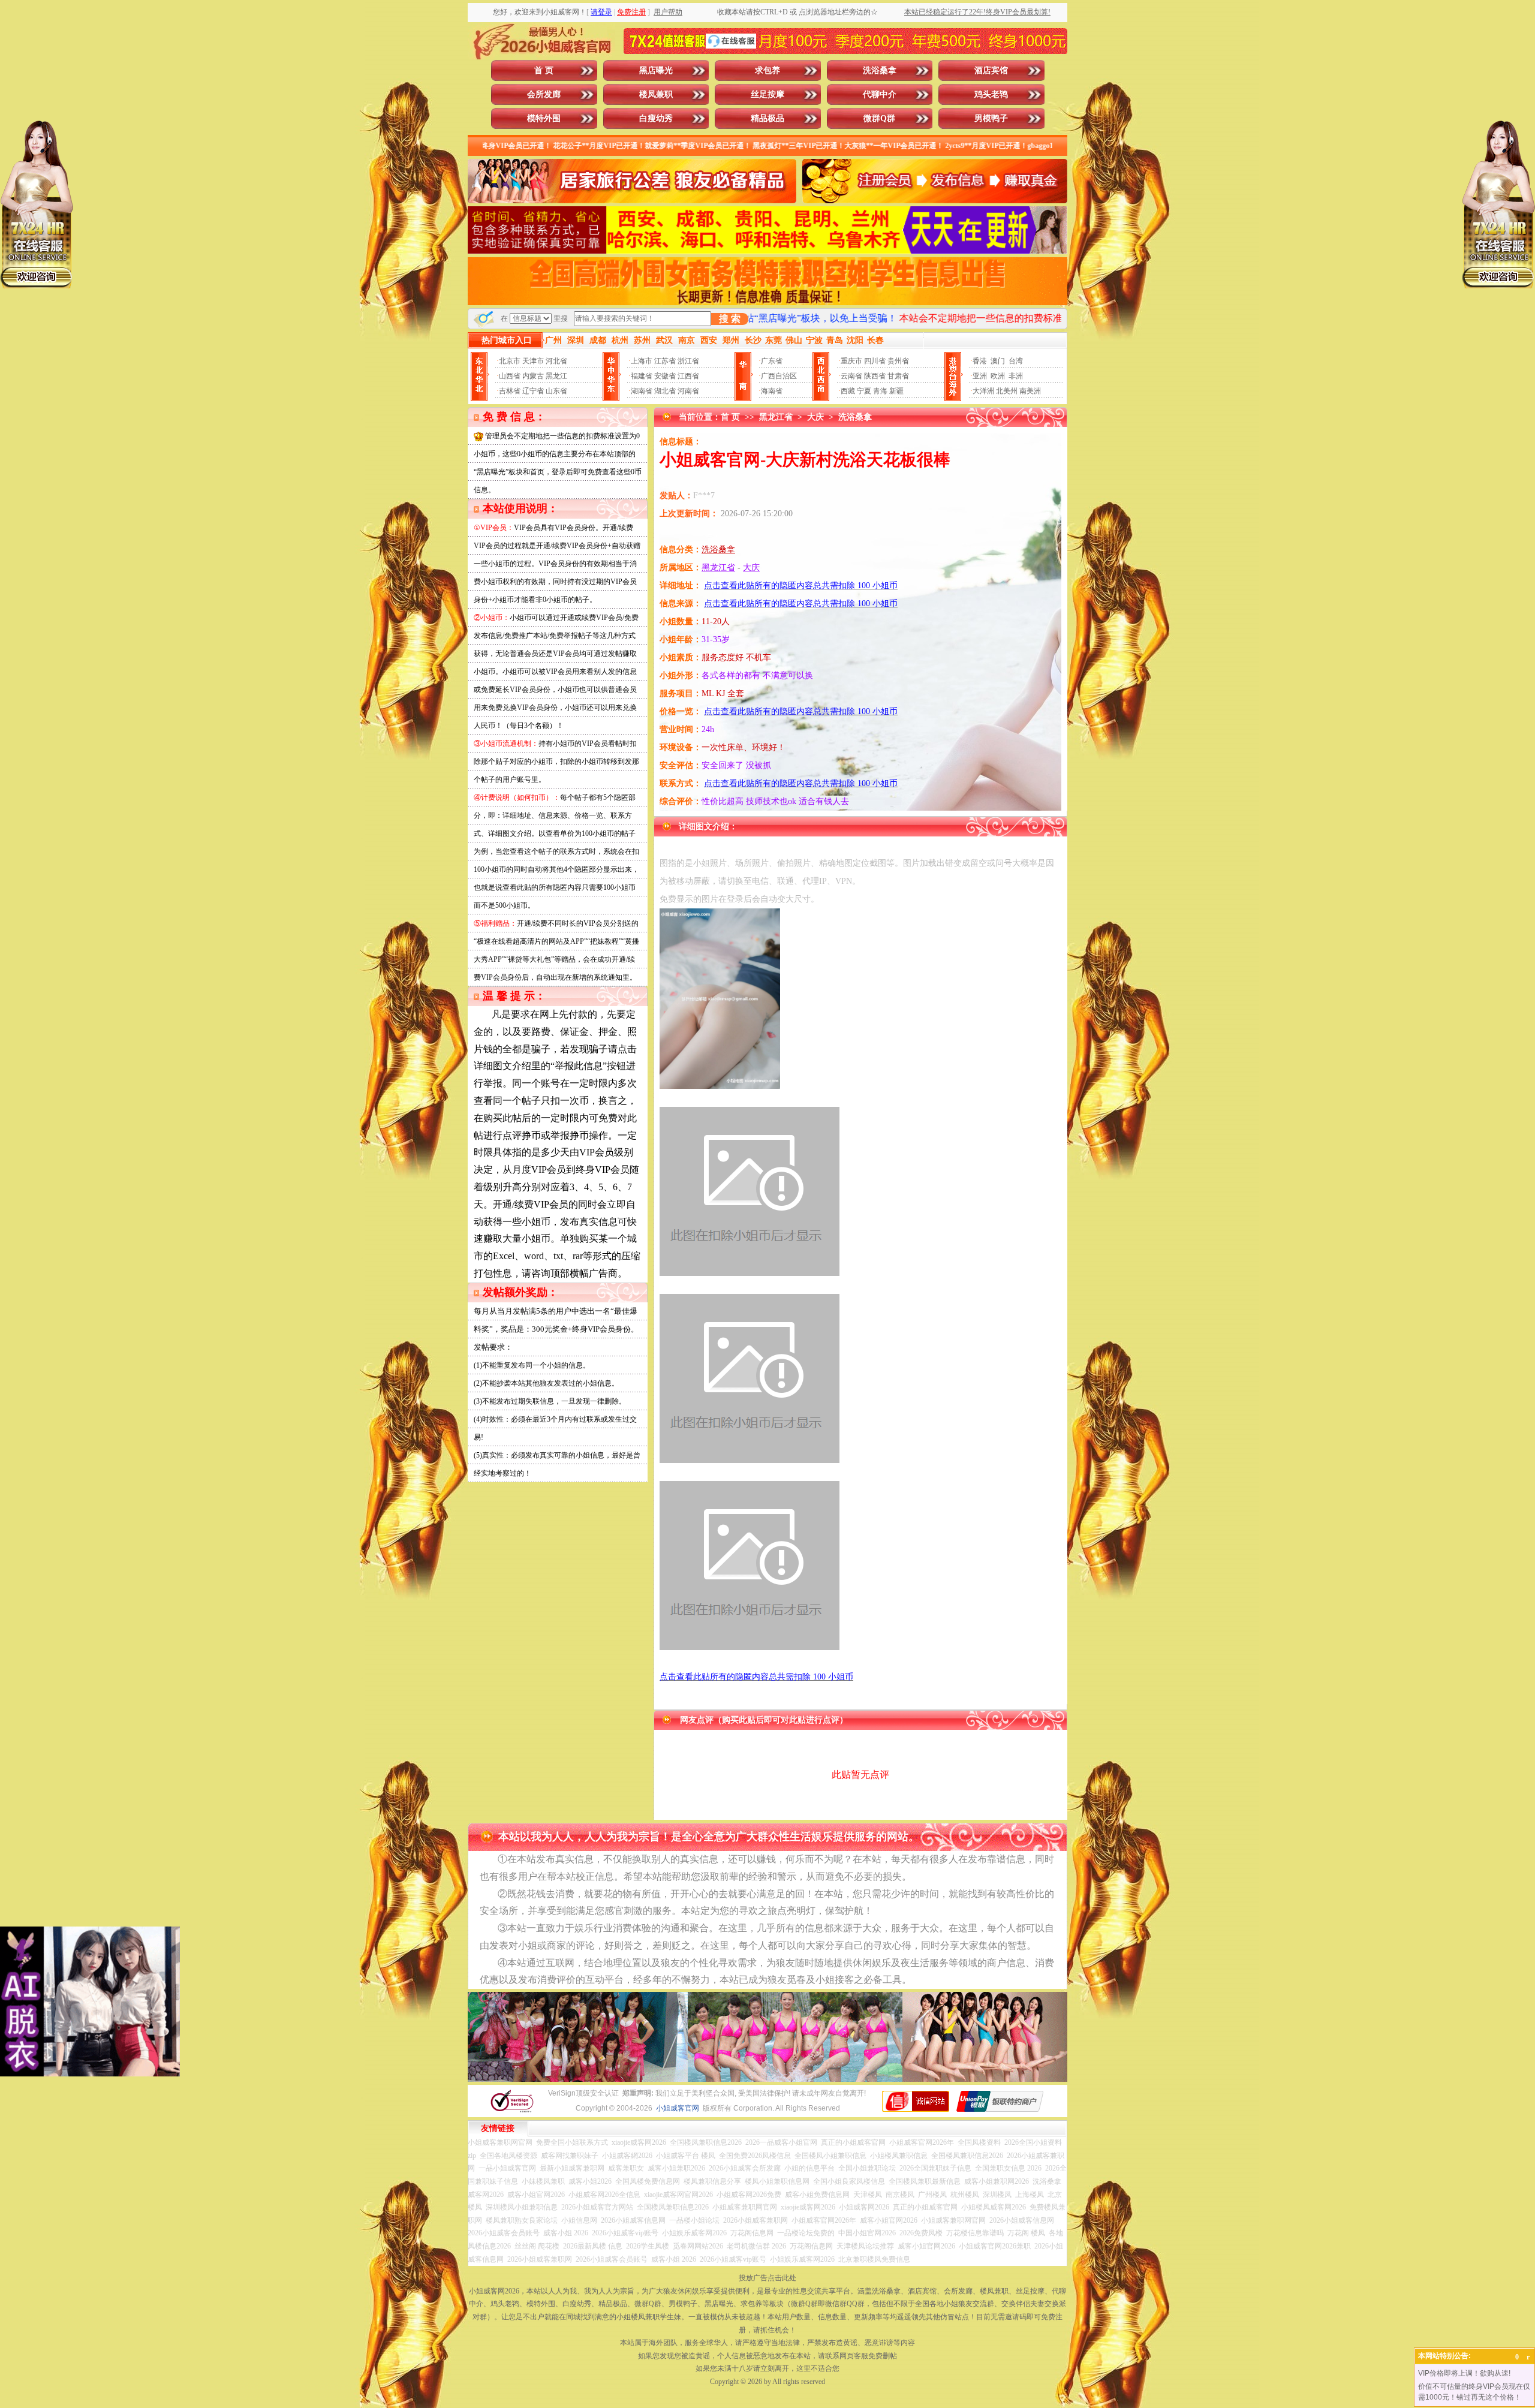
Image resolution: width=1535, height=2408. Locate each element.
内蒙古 (533, 376)
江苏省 (665, 361)
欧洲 (998, 376)
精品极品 (767, 118)
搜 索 (730, 319)
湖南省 (642, 391)
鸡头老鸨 (991, 94)
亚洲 (980, 376)
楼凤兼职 (656, 94)
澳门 (998, 361)
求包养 (767, 70)
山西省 (510, 376)
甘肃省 (898, 376)
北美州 (1007, 391)
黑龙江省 (776, 417)
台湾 (1016, 361)
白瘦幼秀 (656, 118)
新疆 (896, 391)
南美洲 (1030, 391)
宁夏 (864, 391)
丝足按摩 (767, 94)
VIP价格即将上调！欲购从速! (1464, 2373)
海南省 (772, 391)
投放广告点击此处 (767, 2278)
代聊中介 (880, 94)
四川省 (875, 361)
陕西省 (875, 376)
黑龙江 (556, 376)
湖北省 (665, 391)
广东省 (772, 361)
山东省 (556, 391)
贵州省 (898, 361)
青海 (880, 391)
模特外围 (544, 118)
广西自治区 (779, 376)
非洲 (1016, 376)
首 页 (544, 70)
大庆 (815, 417)
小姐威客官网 (678, 2108)
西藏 (848, 391)
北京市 (510, 361)
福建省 (642, 376)
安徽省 (665, 376)
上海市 (642, 361)
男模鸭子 (991, 118)
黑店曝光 (656, 70)
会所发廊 (544, 94)
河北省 (556, 361)
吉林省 (510, 391)
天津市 (533, 361)
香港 (980, 361)
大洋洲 (983, 391)
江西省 (688, 376)
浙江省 (688, 361)
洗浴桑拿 (880, 70)
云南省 (851, 376)
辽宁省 (533, 391)
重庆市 (851, 361)
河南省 (688, 391)
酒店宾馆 (991, 70)
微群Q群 (879, 118)
